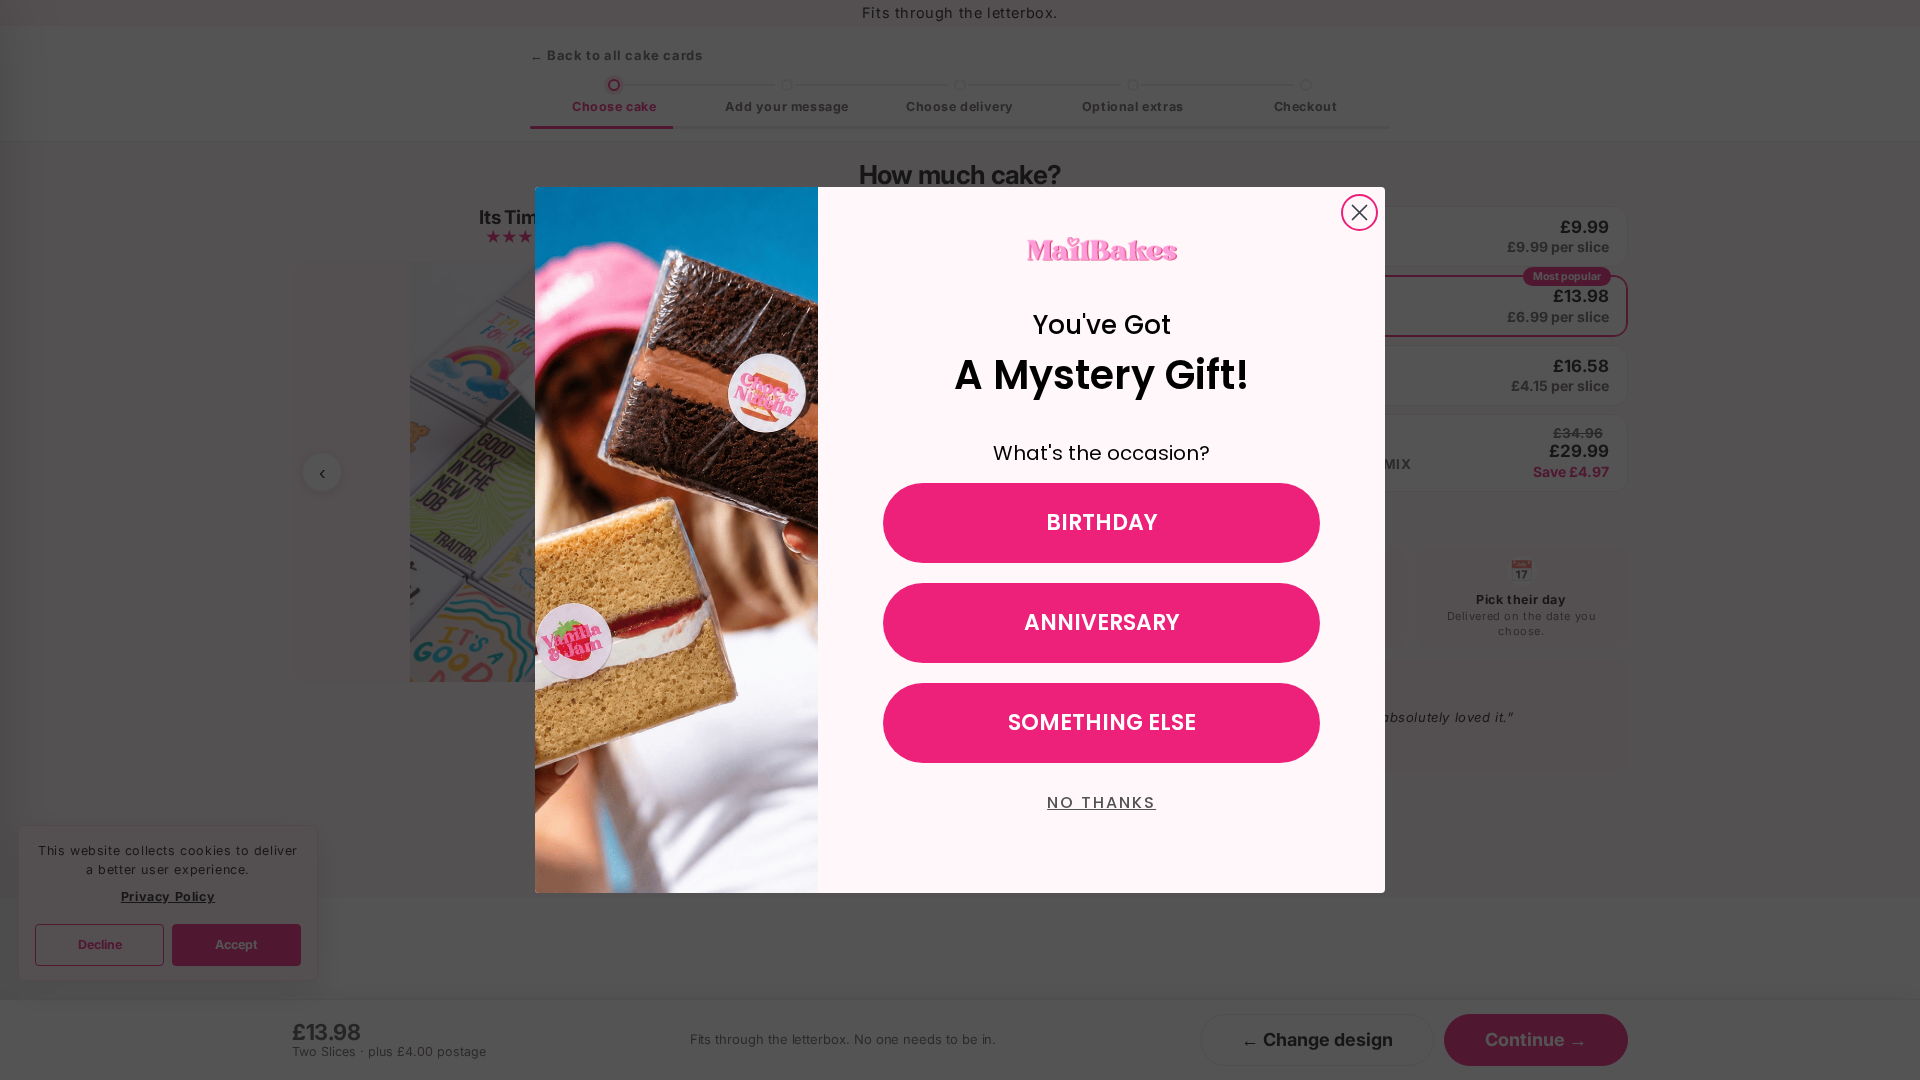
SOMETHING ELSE (1102, 722)
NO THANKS (1101, 802)
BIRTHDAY (1102, 522)
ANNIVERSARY (1102, 622)
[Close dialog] (1359, 212)
